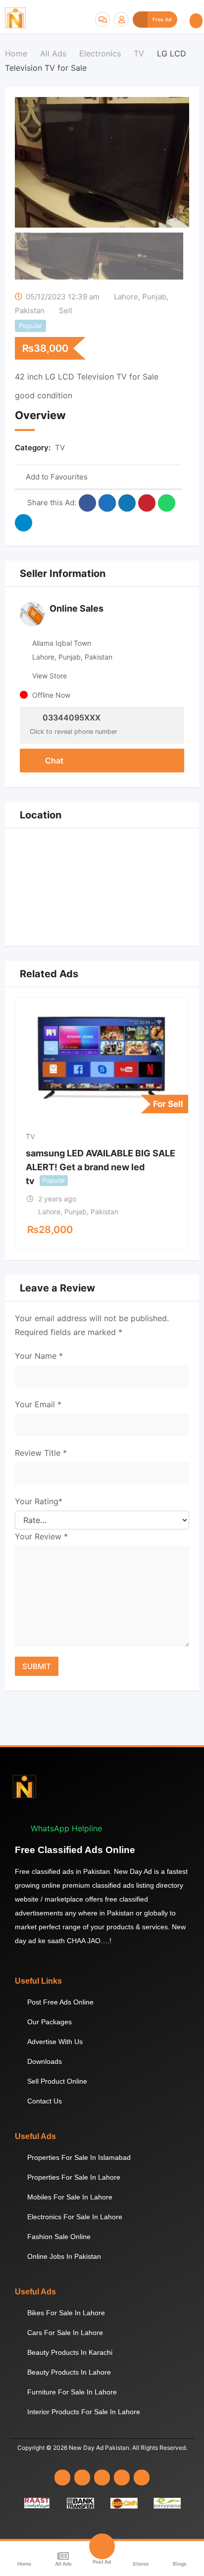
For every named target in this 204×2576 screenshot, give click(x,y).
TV (60, 448)
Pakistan (30, 310)
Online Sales (76, 608)
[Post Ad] (102, 2546)
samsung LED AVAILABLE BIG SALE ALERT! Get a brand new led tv (101, 1167)
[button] (196, 21)
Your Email (38, 1404)
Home (24, 2564)
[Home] (24, 2556)
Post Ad (102, 2562)
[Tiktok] (142, 2478)
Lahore (126, 297)
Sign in (121, 19)
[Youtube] (122, 2478)
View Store (50, 676)
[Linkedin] (102, 2478)
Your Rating (39, 1501)
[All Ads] (63, 2556)
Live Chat (102, 19)
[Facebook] (62, 2478)
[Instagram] (82, 2478)
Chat (53, 761)
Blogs (180, 2564)
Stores (141, 2564)
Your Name (39, 1356)
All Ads (63, 2564)
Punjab (154, 297)
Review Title (41, 1453)
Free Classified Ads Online (75, 1850)
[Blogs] (180, 2556)
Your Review (41, 1536)
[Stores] (141, 2556)
